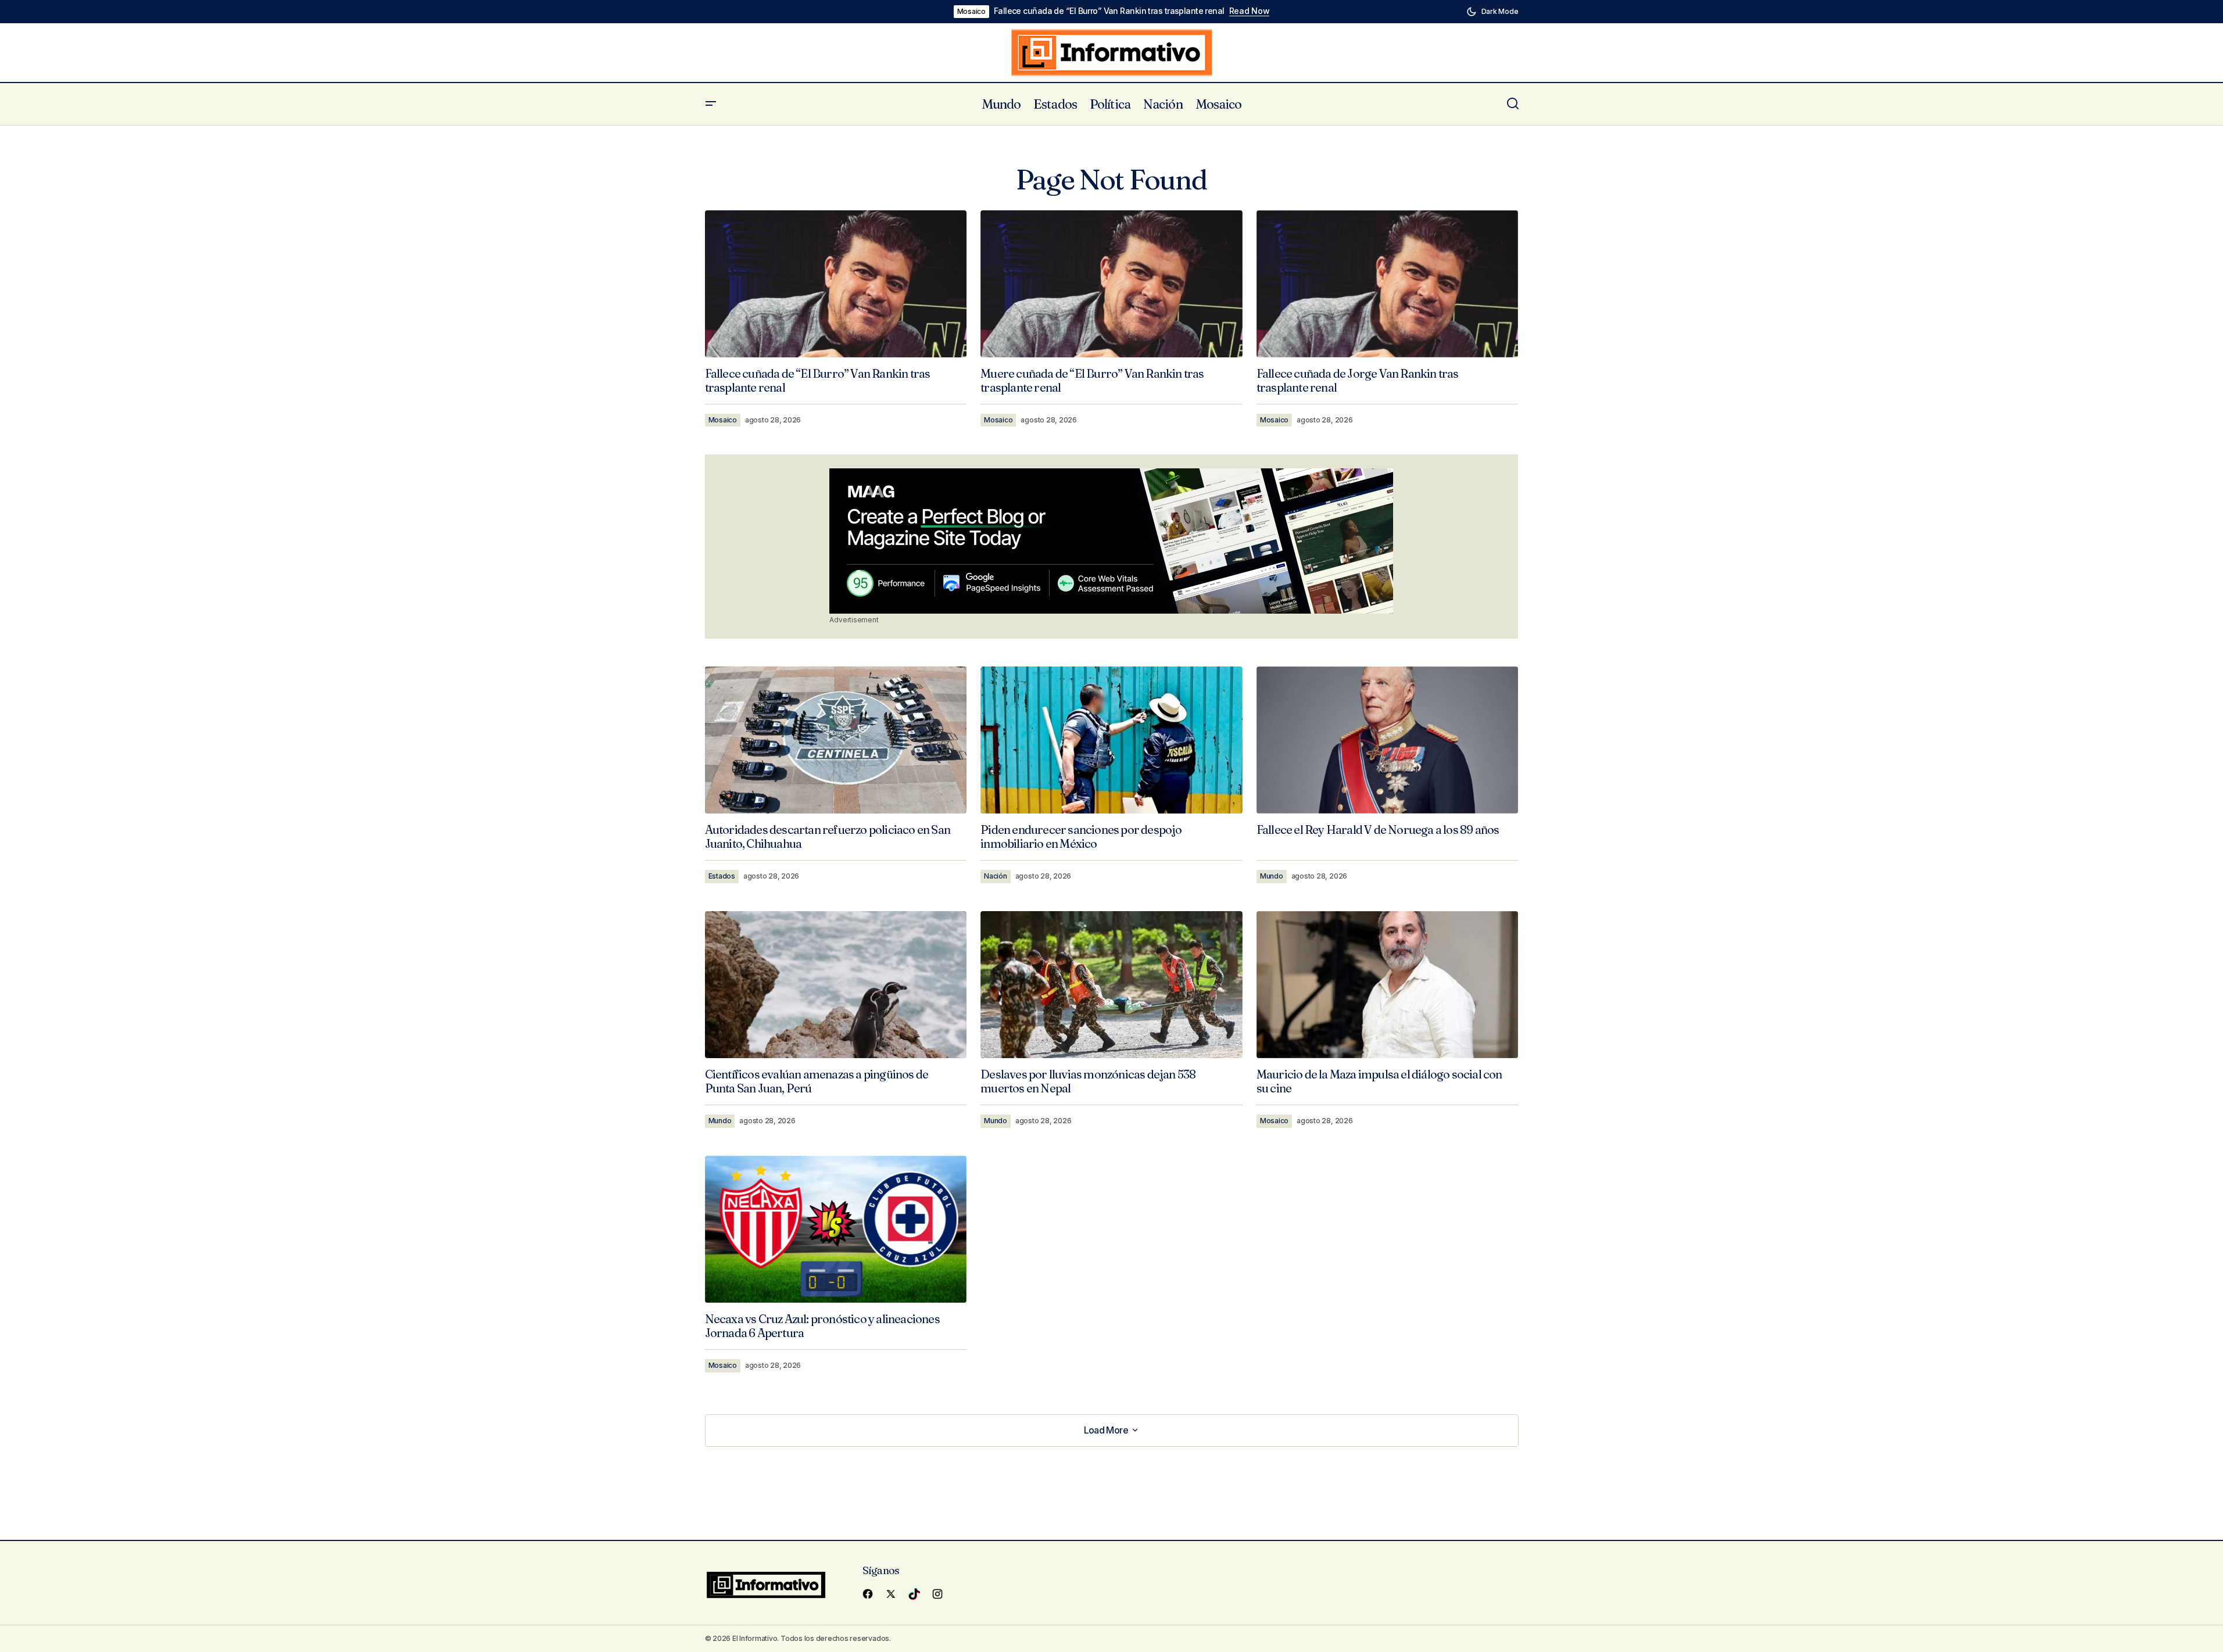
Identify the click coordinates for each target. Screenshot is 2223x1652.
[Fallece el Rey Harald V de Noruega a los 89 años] (1388, 740)
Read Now (1250, 11)
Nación (996, 876)
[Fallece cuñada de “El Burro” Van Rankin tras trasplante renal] (836, 284)
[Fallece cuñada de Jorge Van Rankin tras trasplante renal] (1388, 284)
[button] (1492, 12)
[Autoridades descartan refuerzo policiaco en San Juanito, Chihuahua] (836, 740)
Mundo (1272, 876)
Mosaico (971, 11)
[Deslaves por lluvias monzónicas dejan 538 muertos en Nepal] (1111, 985)
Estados (722, 876)
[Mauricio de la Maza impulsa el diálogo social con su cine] (1388, 985)
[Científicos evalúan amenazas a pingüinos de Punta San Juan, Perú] (836, 985)
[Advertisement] (1111, 541)
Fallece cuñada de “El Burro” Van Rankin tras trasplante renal (1109, 11)
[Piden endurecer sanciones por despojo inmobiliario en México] (1111, 740)
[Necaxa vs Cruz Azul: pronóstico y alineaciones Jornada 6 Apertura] (836, 1229)
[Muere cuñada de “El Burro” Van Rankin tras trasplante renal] (1111, 284)
